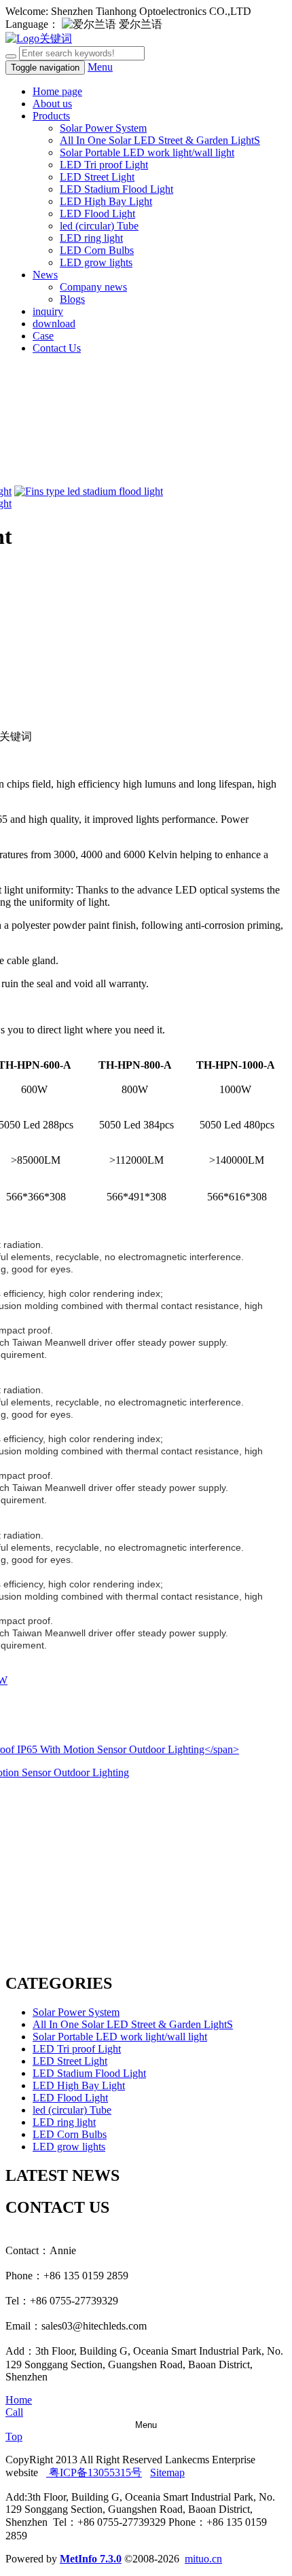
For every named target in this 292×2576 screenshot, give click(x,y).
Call (14, 2412)
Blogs (72, 299)
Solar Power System (103, 128)
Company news (93, 287)
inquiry (48, 311)
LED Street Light (97, 177)
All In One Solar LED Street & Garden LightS (160, 140)
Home (19, 2400)
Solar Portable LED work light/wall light (147, 152)
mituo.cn (203, 2559)
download (54, 324)
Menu (100, 67)
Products (51, 116)
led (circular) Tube (99, 226)
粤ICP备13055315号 (94, 2472)
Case (43, 336)
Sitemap (167, 2472)
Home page (57, 91)
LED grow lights (96, 262)
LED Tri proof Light (104, 165)
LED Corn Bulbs (97, 250)
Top (14, 2436)
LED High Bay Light (106, 201)
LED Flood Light (97, 214)
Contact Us (57, 348)
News (45, 275)
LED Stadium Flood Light (116, 189)
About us (52, 104)
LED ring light (91, 238)
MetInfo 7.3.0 (91, 2559)
